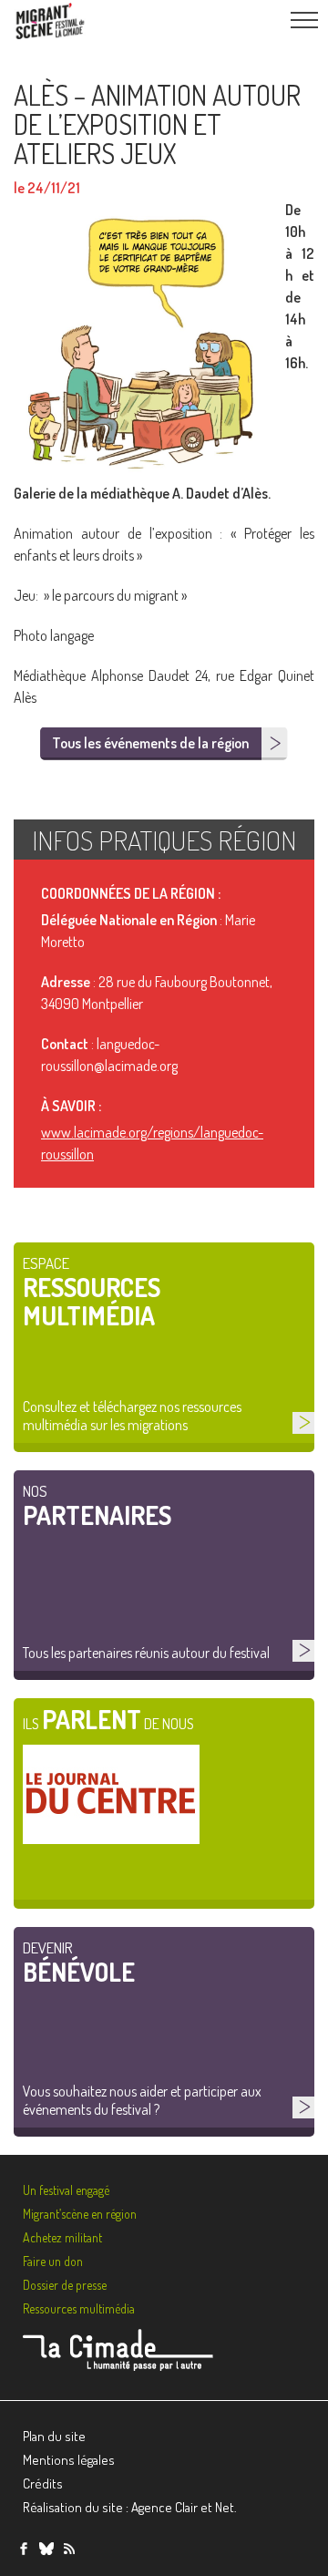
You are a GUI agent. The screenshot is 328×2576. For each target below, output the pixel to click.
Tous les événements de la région (150, 743)
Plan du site (54, 2436)
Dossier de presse (65, 2285)
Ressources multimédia (79, 2308)
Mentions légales (69, 2460)
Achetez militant (62, 2237)
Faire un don (53, 2261)
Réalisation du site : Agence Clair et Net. (130, 2507)
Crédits (43, 2483)
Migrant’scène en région (80, 2214)
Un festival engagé (66, 2190)
